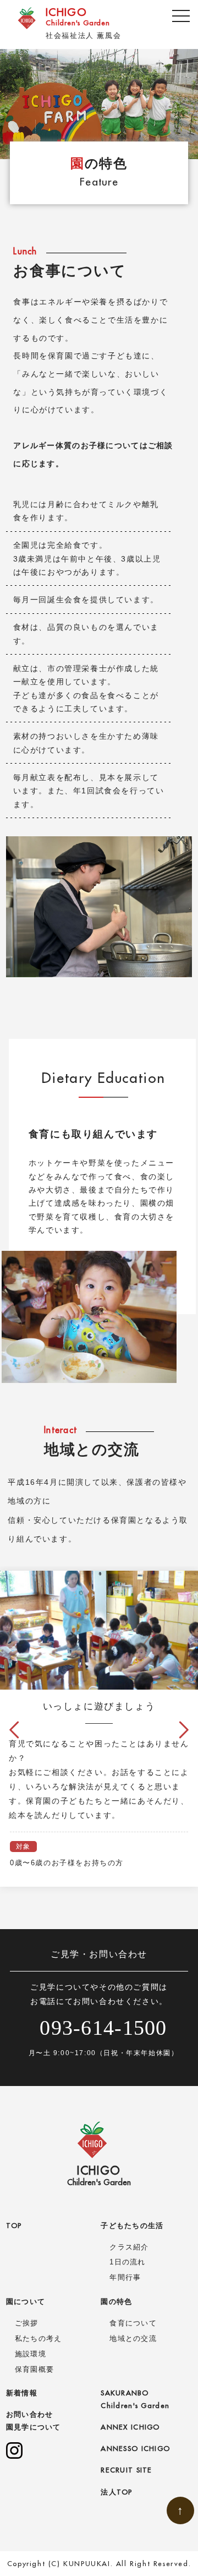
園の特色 (116, 2301)
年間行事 (125, 2277)
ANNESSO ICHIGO (135, 2448)
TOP (14, 2225)
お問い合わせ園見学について (34, 2420)
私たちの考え (38, 2338)
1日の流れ (127, 2262)
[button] (14, 1730)
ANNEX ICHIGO (130, 2427)
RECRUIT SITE (126, 2470)
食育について (133, 2323)
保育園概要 (34, 2369)
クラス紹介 (129, 2247)
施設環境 (31, 2354)
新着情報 (22, 2393)
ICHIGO (78, 16)
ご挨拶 (27, 2323)
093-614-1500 (103, 2028)
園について (26, 2301)
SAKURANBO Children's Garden (135, 2399)
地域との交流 (133, 2338)
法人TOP (116, 2492)
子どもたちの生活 (132, 2225)
